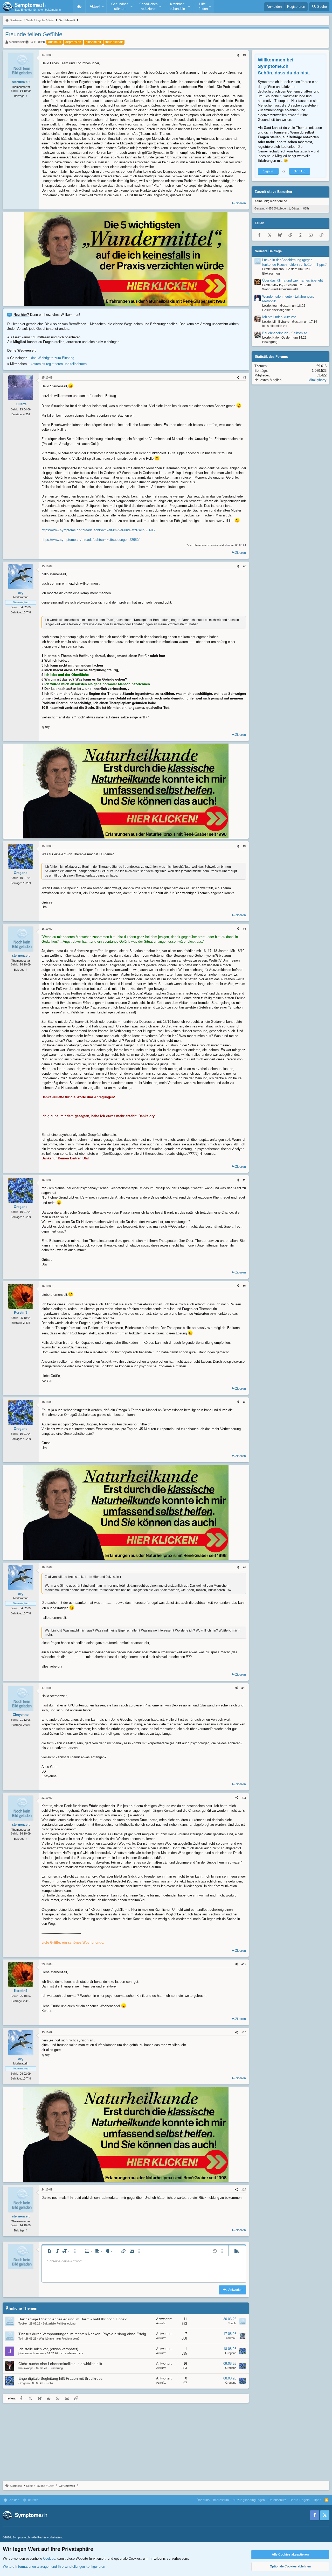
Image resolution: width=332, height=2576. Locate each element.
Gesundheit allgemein (278, 310)
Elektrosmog (271, 274)
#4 (245, 846)
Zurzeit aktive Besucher (274, 192)
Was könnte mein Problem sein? (59, 2339)
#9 (245, 1567)
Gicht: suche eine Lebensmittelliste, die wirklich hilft (60, 2364)
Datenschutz (277, 2500)
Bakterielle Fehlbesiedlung (59, 2323)
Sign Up (300, 171)
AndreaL (231, 2338)
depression (73, 42)
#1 (245, 55)
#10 (244, 1688)
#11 (244, 1798)
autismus (55, 42)
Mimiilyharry (317, 380)
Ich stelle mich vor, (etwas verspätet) (48, 2349)
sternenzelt (17, 42)
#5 (245, 929)
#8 (245, 1402)
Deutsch (32, 2500)
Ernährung (56, 2368)
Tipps (317, 2500)
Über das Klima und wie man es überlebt (293, 281)
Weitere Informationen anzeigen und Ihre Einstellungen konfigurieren (54, 2567)
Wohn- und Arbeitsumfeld (280, 290)
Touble (23, 2323)
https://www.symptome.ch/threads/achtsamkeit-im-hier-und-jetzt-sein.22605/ (99, 530)
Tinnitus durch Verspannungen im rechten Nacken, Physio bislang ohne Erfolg (82, 2334)
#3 (245, 566)
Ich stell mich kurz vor (279, 317)
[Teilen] (238, 55)
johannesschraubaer (31, 2353)
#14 (244, 2189)
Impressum (221, 2500)
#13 (244, 2032)
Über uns (203, 2500)
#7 (245, 1286)
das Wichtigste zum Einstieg (53, 358)
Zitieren (241, 203)
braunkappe (26, 2368)
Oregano (231, 2353)
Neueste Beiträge (268, 251)
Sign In (268, 171)
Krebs (49, 2383)
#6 (245, 1180)
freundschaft (114, 42)
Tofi (21, 2339)
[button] (96, 6)
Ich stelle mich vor (72, 2353)
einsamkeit (93, 42)
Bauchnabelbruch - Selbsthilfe (285, 333)
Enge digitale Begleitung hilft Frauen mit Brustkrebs (60, 2378)
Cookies (13, 2500)
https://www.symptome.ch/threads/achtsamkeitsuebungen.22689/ (91, 540)
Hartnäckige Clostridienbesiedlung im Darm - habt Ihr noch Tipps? (72, 2319)
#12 (244, 1964)
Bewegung (270, 342)
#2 (245, 377)
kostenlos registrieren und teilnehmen (59, 364)
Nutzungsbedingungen (249, 2500)
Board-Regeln (300, 2500)
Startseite (79, 6)
